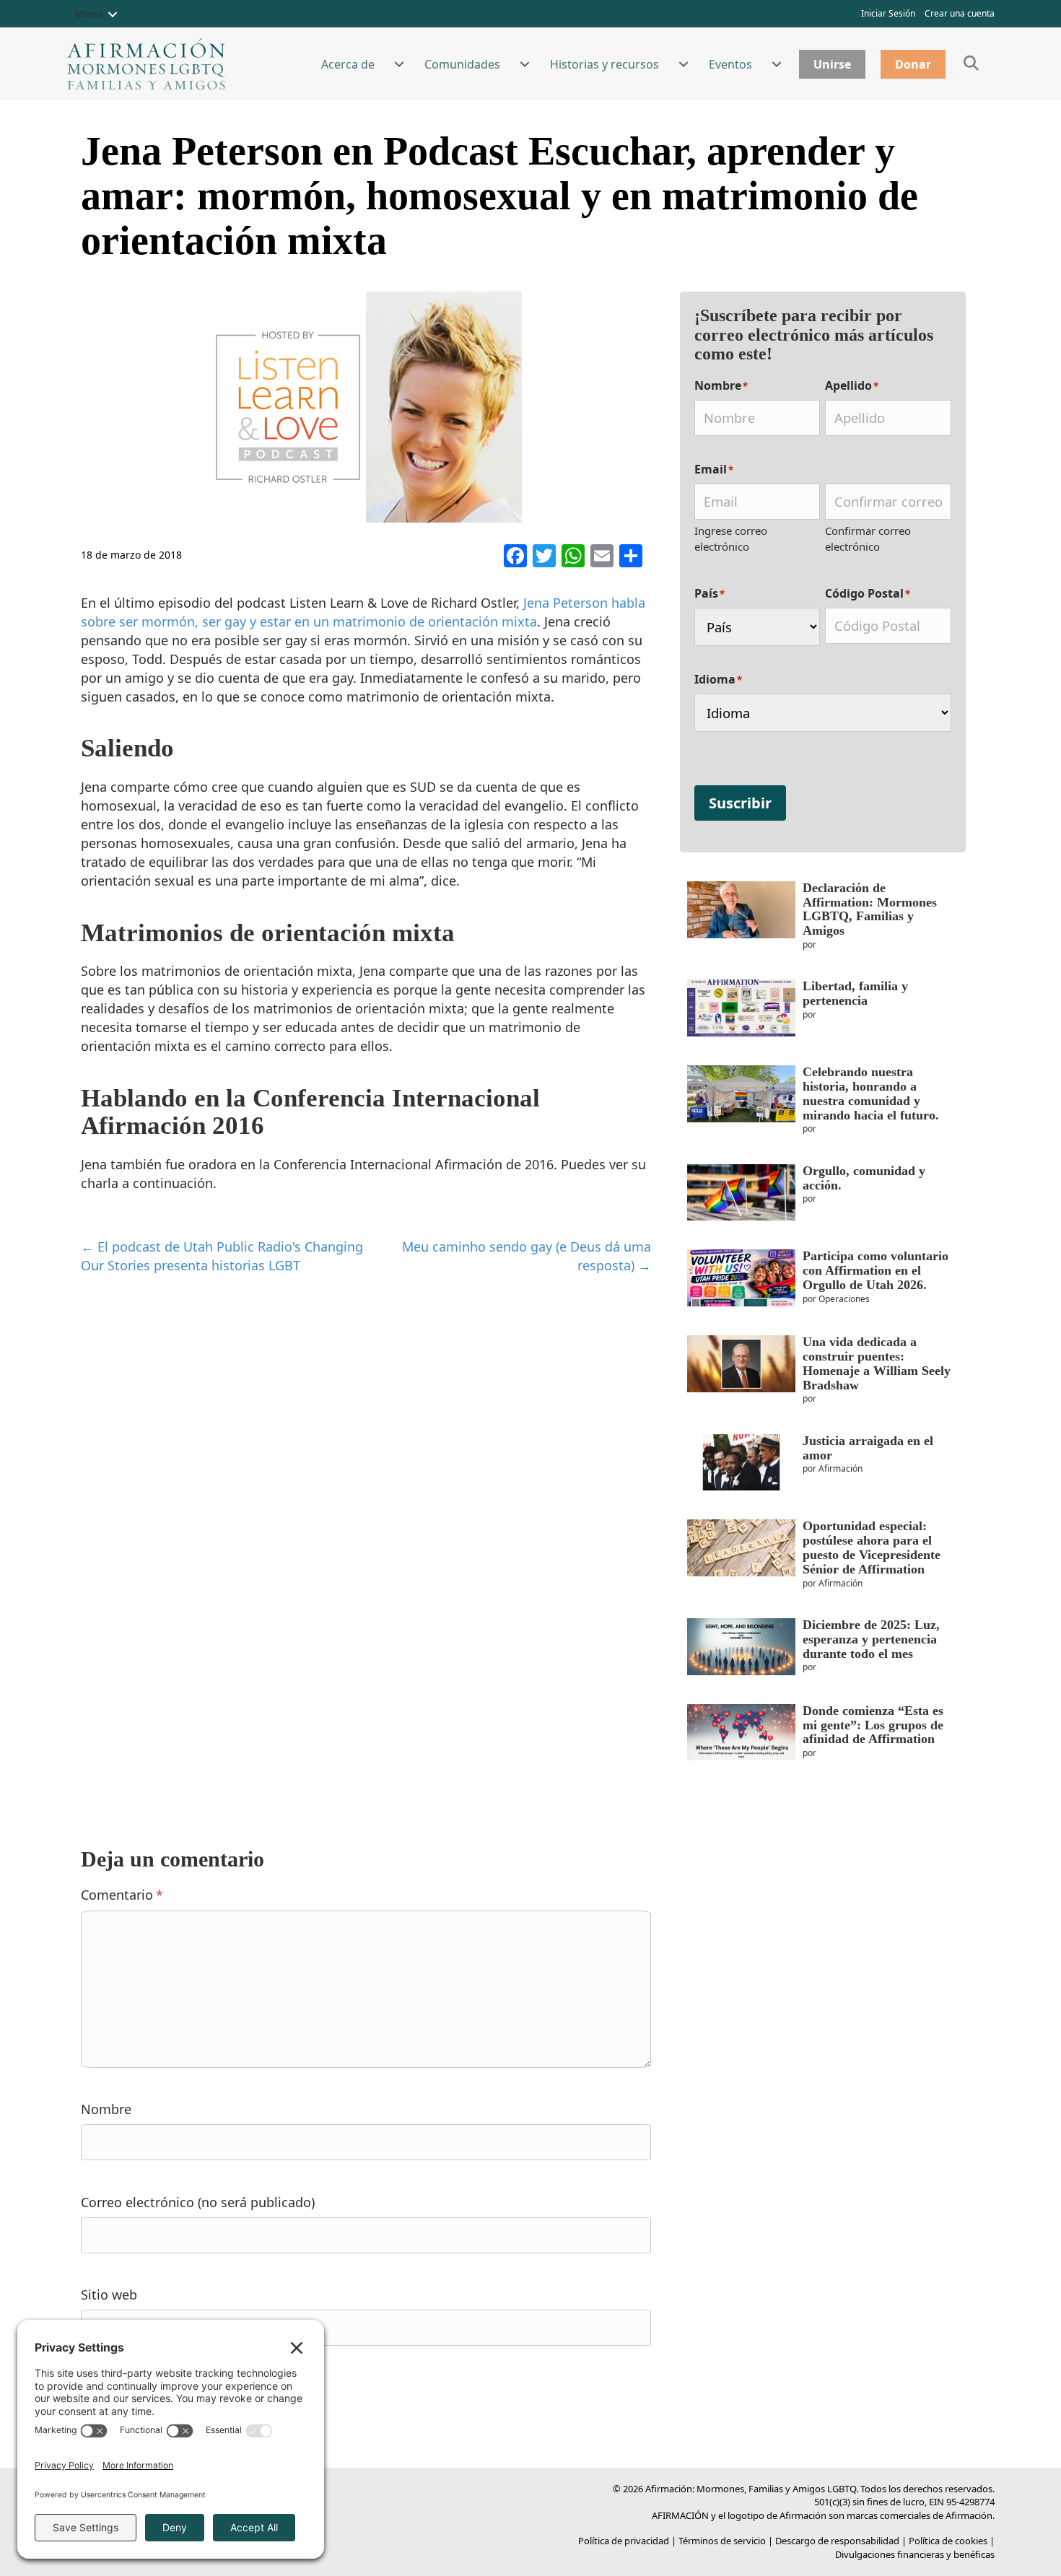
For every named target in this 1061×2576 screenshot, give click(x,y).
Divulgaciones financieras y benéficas (915, 2554)
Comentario (122, 1895)
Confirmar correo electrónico (868, 538)
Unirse (832, 64)
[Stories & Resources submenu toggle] (684, 64)
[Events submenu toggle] (777, 64)
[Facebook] (515, 557)
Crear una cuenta (960, 13)
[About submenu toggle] (399, 64)
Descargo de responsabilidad (837, 2541)
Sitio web (109, 2295)
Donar (913, 64)
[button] (113, 14)
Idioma (89, 14)
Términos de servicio (722, 2541)
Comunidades (462, 64)
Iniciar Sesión (888, 13)
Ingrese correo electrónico (731, 538)
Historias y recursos (604, 64)
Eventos (730, 64)
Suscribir (740, 803)
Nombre (106, 2109)
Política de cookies (948, 2541)
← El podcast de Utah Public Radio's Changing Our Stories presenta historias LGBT (222, 1256)
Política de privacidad (624, 2541)
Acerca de (348, 64)
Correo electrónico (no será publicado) (198, 2202)
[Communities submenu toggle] (525, 64)
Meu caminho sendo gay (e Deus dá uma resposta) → (527, 1256)
